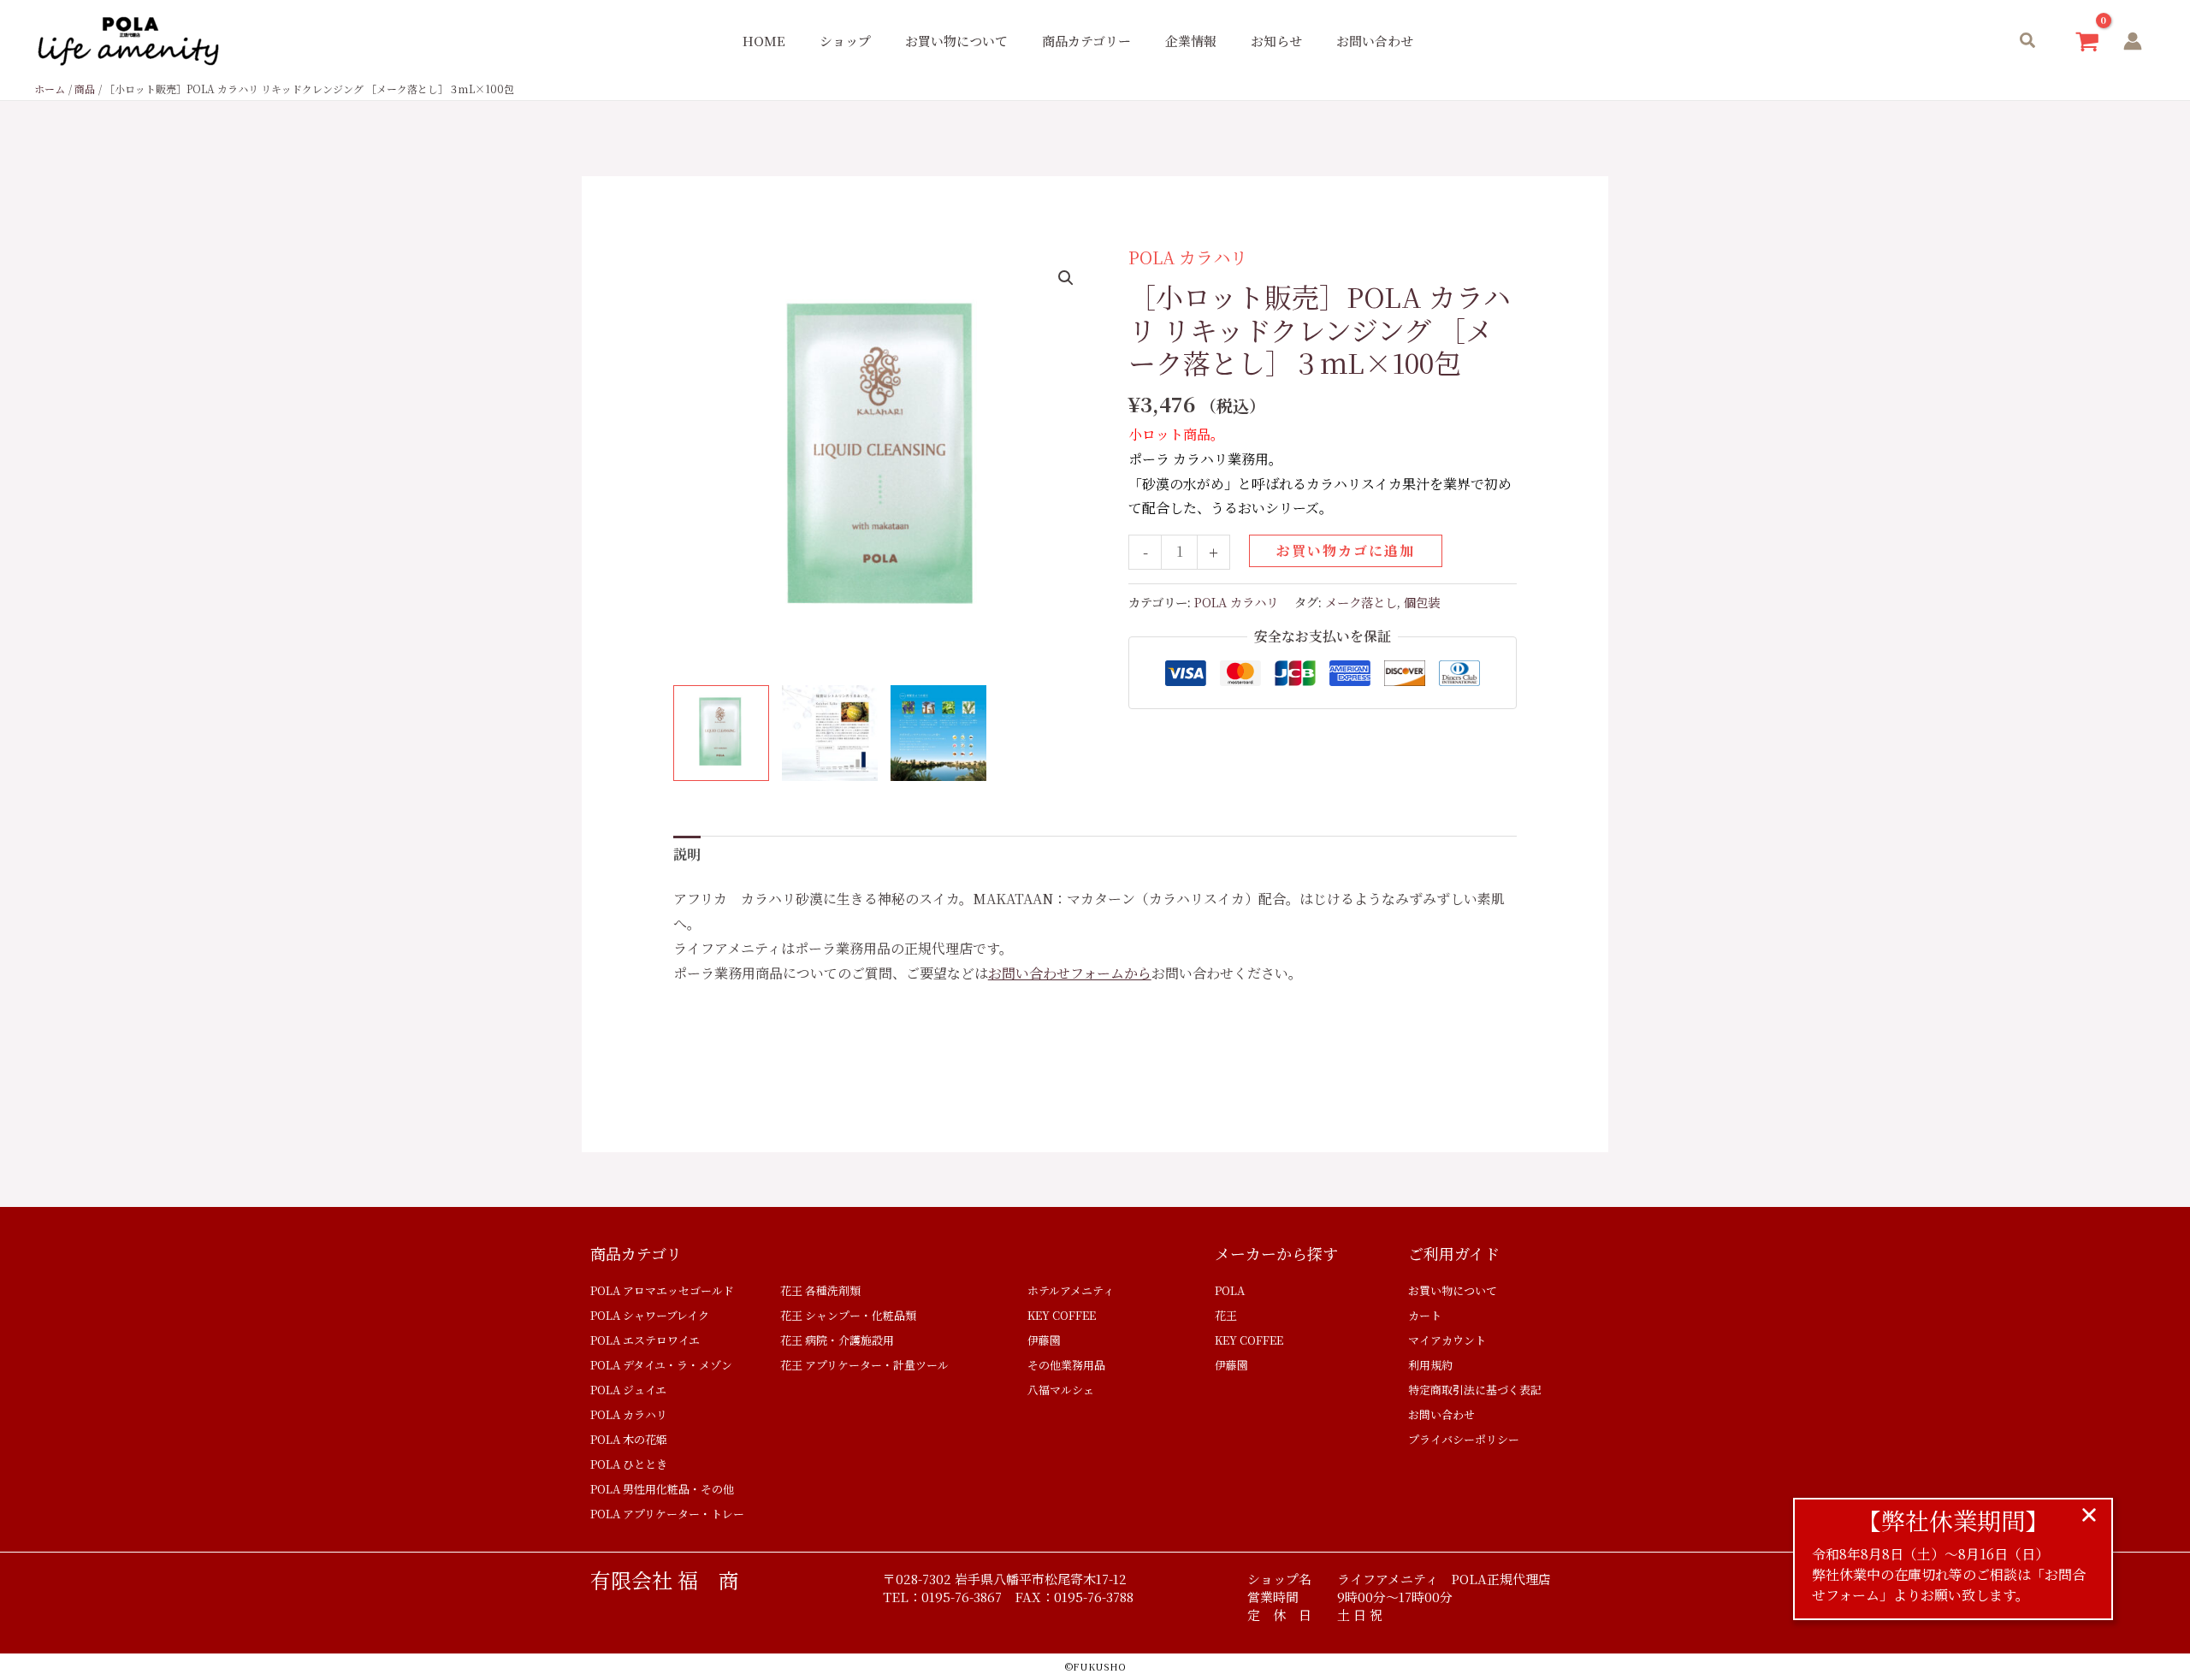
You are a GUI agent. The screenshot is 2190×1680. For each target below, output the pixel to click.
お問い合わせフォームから (1070, 973)
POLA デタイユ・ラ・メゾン (661, 1365)
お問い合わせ (1375, 41)
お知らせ (1276, 41)
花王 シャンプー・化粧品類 (848, 1315)
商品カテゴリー (1086, 41)
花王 (1226, 1315)
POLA (1230, 1290)
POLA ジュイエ (628, 1390)
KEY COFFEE (1062, 1315)
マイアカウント (1447, 1340)
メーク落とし (1361, 602)
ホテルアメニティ (1071, 1290)
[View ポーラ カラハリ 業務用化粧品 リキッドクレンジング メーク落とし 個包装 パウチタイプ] (721, 733)
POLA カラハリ (1188, 257)
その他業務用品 (1066, 1365)
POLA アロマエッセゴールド (662, 1290)
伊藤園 (1044, 1340)
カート (1425, 1315)
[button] (2028, 41)
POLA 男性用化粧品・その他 (662, 1489)
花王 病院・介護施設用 (837, 1340)
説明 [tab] (687, 854)
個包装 (1422, 602)
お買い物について (956, 41)
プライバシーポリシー (1464, 1439)
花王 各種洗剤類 (820, 1290)
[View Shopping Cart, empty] (2087, 41)
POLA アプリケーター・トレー (667, 1514)
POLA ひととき (629, 1464)
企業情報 (1191, 41)
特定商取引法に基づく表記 (1475, 1390)
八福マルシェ (1061, 1390)
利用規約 (1430, 1365)
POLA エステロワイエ (645, 1340)
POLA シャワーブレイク (650, 1315)
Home (764, 41)
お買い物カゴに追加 (1346, 550)
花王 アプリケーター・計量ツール (864, 1365)
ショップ (845, 41)
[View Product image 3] (938, 733)
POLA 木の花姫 (629, 1439)
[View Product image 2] (830, 733)
